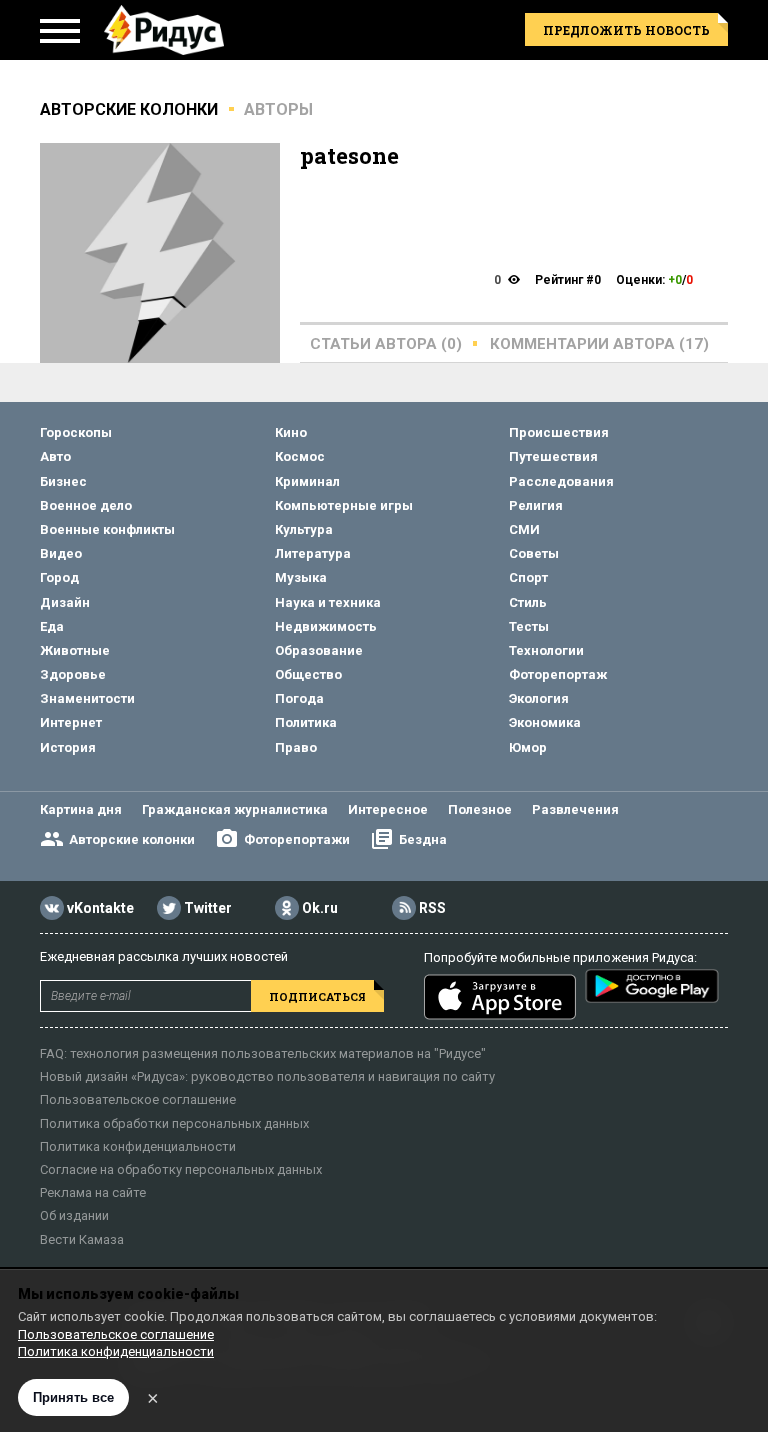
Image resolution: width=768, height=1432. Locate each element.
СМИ (524, 529)
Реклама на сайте (93, 1192)
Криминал (307, 481)
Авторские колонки (132, 839)
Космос (300, 456)
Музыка (301, 577)
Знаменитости (87, 698)
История (68, 747)
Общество (308, 674)
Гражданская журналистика (235, 809)
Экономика (545, 722)
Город (59, 577)
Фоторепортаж (558, 674)
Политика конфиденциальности (138, 1146)
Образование (319, 650)
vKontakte (100, 909)
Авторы (278, 109)
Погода (299, 698)
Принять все (73, 1397)
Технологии (546, 650)
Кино (291, 432)
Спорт (528, 577)
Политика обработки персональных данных (174, 1123)
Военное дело (86, 505)
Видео (61, 553)
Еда (52, 626)
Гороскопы (76, 432)
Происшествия (559, 432)
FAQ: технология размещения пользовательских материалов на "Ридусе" (263, 1053)
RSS (432, 909)
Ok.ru (320, 909)
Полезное (480, 809)
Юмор (528, 747)
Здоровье (73, 674)
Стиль (528, 602)
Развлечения (575, 809)
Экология (539, 698)
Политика (306, 722)
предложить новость (626, 30)
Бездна (423, 839)
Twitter (208, 909)
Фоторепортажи (297, 839)
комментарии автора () (599, 344)
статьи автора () (386, 344)
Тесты (529, 626)
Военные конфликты (107, 529)
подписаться (317, 996)
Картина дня (81, 809)
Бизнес (63, 481)
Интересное (388, 809)
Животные (75, 650)
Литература (313, 553)
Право (296, 747)
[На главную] (164, 30)
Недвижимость (326, 626)
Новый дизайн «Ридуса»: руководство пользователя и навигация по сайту (267, 1076)
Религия (536, 505)
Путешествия (553, 456)
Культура (304, 529)
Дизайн (65, 602)
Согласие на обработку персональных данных (181, 1169)
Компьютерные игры (344, 505)
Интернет (71, 722)
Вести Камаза (82, 1239)
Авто (55, 456)
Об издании (74, 1215)
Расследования (561, 481)
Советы (534, 553)
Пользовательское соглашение (138, 1099)
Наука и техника (328, 602)
